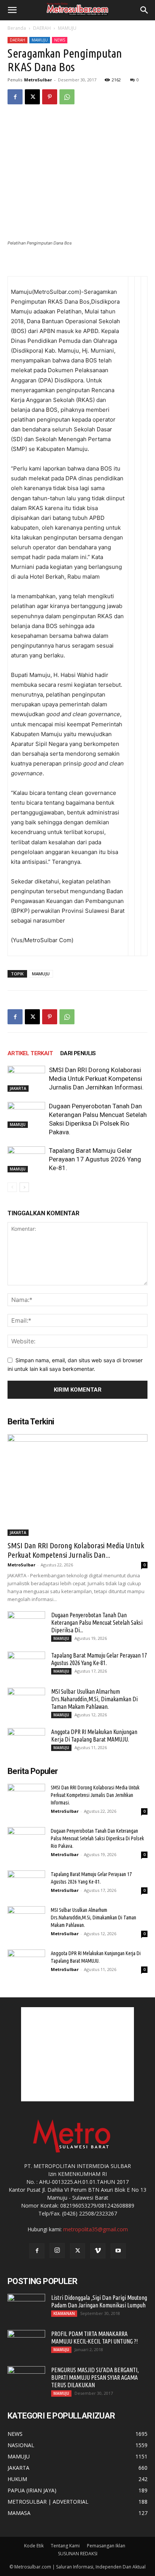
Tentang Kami (65, 2546)
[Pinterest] (50, 97)
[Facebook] (15, 97)
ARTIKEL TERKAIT (30, 1053)
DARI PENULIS (78, 1053)
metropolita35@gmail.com (96, 2229)
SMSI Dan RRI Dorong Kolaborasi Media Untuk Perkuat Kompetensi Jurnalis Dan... (76, 1550)
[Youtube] (118, 2251)
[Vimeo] (98, 2251)
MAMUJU (67, 28)
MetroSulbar (38, 80)
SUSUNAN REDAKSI (78, 2554)
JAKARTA (18, 1088)
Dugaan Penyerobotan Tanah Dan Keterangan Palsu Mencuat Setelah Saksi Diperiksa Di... (97, 1623)
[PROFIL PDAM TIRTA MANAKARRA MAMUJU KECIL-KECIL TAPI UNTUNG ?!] (26, 2343)
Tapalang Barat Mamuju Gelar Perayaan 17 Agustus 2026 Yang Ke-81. (95, 1159)
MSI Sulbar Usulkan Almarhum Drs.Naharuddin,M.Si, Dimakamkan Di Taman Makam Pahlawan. (94, 1699)
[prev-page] (12, 1187)
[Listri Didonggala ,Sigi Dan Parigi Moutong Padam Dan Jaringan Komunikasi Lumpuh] (26, 2307)
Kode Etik (34, 2546)
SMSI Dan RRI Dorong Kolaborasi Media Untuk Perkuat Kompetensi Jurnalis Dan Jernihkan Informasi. (96, 1079)
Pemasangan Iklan (106, 2546)
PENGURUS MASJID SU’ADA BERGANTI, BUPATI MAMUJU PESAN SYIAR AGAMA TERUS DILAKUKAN (95, 2377)
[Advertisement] (77, 2054)
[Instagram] (57, 2251)
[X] (32, 97)
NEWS (60, 40)
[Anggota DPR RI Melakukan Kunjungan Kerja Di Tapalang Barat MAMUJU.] (26, 1741)
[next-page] (24, 1187)
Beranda (17, 28)
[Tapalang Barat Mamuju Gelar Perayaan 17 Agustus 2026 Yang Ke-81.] (26, 1159)
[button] (12, 10)
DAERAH (42, 28)
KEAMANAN (64, 2313)
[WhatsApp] (67, 97)
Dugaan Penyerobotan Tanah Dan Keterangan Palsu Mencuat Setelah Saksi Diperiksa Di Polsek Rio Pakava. (97, 1838)
